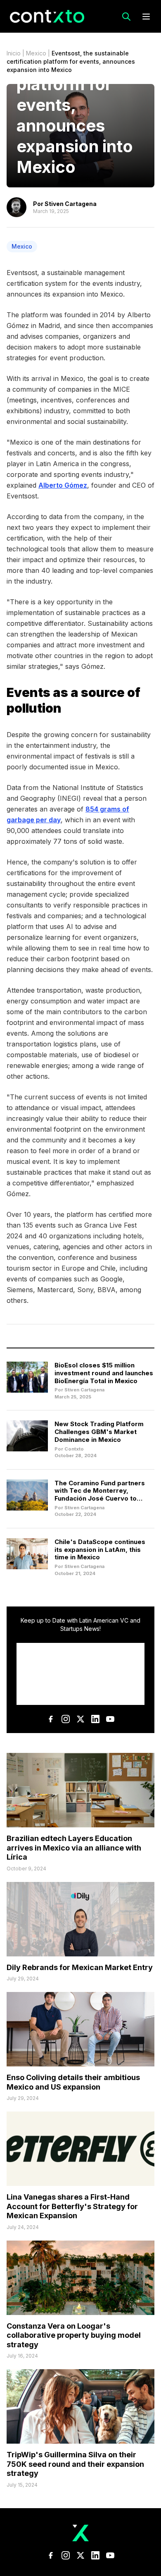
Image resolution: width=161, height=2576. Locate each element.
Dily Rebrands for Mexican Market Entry (80, 1967)
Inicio (14, 53)
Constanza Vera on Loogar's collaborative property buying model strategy (74, 2335)
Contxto (74, 1449)
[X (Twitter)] (80, 1719)
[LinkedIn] (95, 1719)
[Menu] (146, 17)
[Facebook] (51, 1719)
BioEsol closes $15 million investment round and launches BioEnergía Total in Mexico (104, 1373)
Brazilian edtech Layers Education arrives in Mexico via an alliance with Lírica (74, 1848)
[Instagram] (66, 1719)
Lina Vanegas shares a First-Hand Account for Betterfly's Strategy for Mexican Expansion (72, 2206)
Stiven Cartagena (71, 204)
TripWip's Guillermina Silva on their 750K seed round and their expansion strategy (75, 2464)
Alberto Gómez (63, 485)
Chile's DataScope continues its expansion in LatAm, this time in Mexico (100, 1550)
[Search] (126, 17)
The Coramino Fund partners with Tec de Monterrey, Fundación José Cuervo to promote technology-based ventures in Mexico (100, 1499)
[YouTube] (110, 1719)
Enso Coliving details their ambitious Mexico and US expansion (73, 2082)
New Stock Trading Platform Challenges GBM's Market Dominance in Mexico (99, 1432)
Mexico (36, 53)
